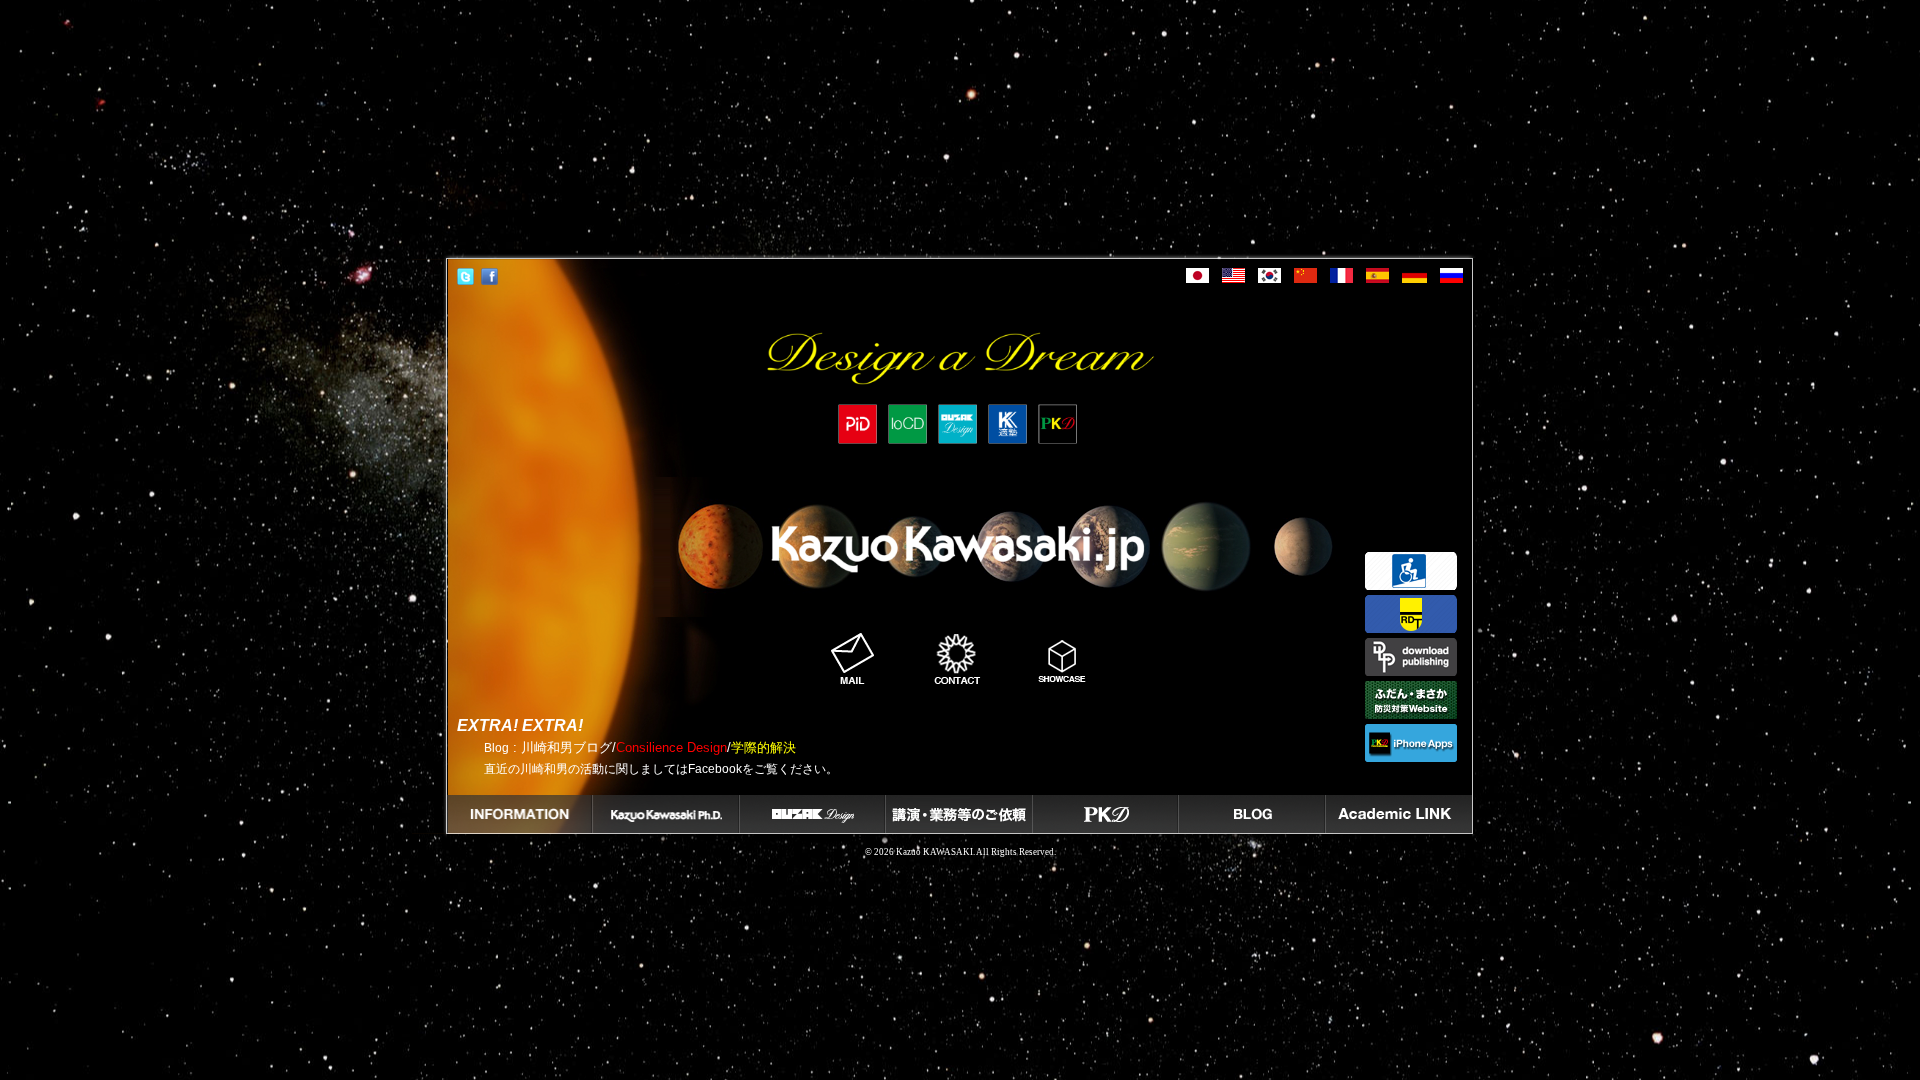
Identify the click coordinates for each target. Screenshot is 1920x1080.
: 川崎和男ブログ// (640, 747)
